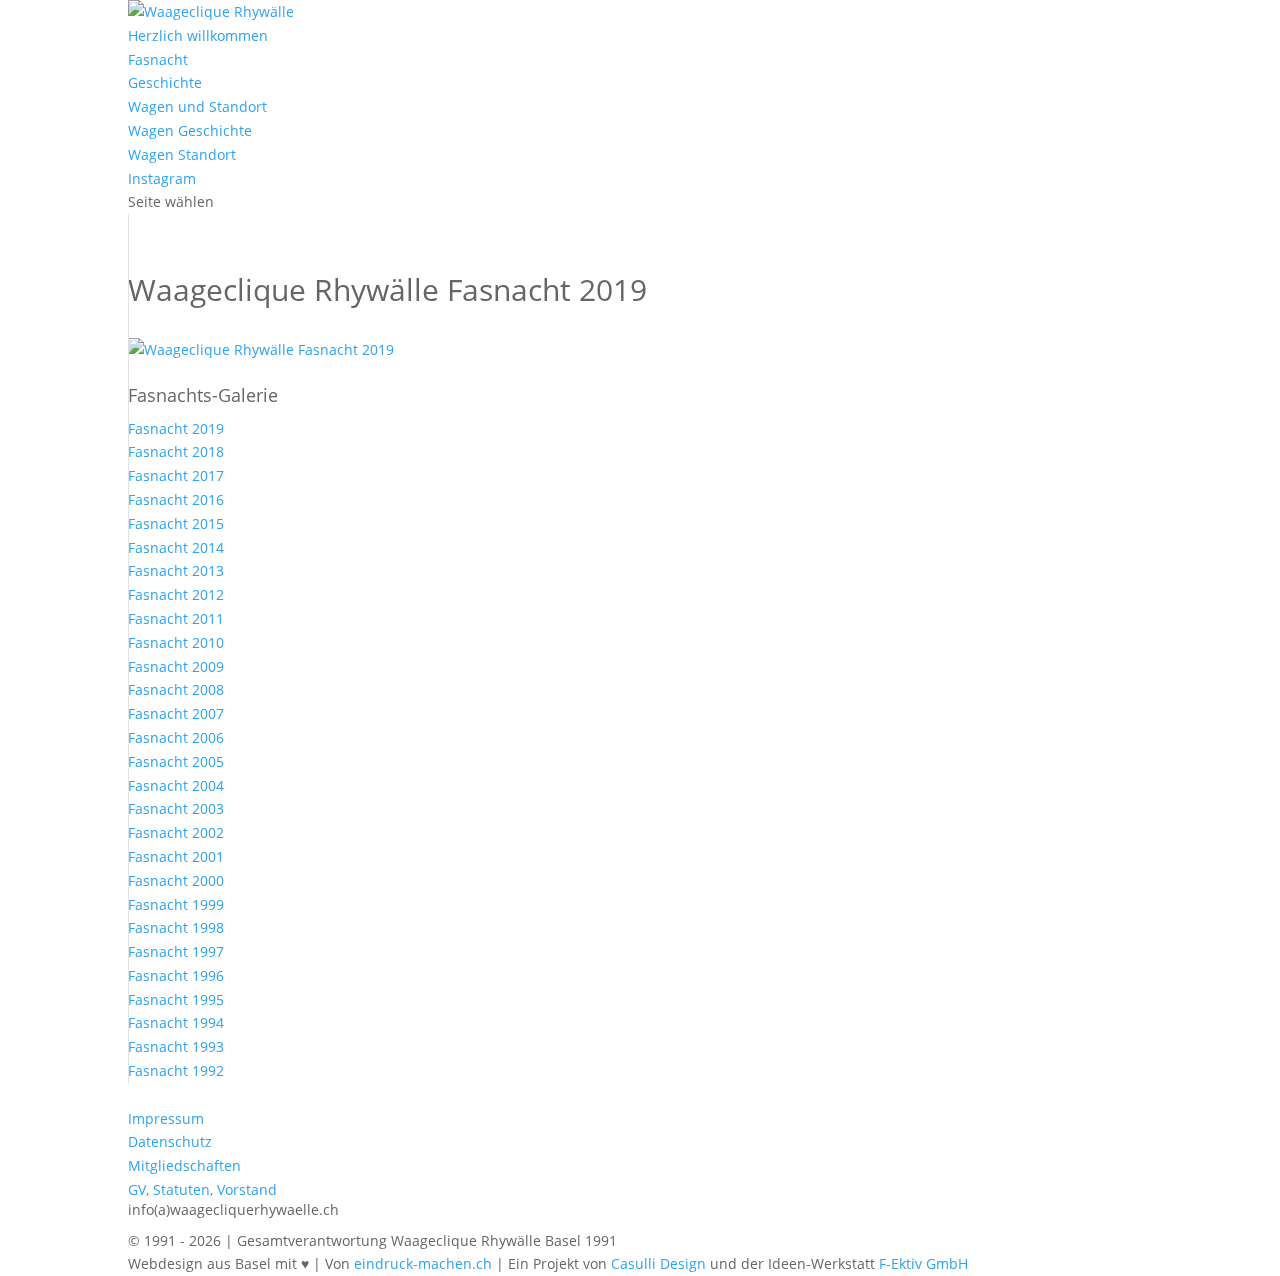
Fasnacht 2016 (176, 499)
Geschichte (165, 82)
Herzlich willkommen (198, 35)
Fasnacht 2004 (176, 785)
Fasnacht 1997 (176, 951)
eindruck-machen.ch (423, 1263)
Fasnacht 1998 (176, 927)
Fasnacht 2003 (176, 808)
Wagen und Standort (197, 106)
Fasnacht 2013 (176, 570)
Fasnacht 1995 (176, 999)
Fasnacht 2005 (176, 761)
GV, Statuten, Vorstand (202, 1189)
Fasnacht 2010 (176, 642)
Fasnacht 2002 (176, 832)
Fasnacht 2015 (176, 523)
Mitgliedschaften (184, 1165)
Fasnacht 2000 (176, 880)
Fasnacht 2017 (176, 475)
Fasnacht (158, 59)
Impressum (166, 1118)
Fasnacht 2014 (176, 547)
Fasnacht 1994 (176, 1022)
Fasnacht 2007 (176, 713)
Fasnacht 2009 (176, 666)
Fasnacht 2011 (176, 618)
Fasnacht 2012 (176, 594)
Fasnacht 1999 (176, 904)
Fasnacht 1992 (176, 1070)
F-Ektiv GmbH (923, 1263)
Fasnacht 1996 (176, 975)
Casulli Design (658, 1263)
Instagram (162, 178)
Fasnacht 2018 (176, 451)
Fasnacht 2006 (176, 737)
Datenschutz (170, 1141)
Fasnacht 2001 (176, 856)
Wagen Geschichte (190, 130)
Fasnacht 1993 (176, 1046)
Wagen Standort (182, 154)
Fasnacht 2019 (176, 428)
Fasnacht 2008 (176, 689)
